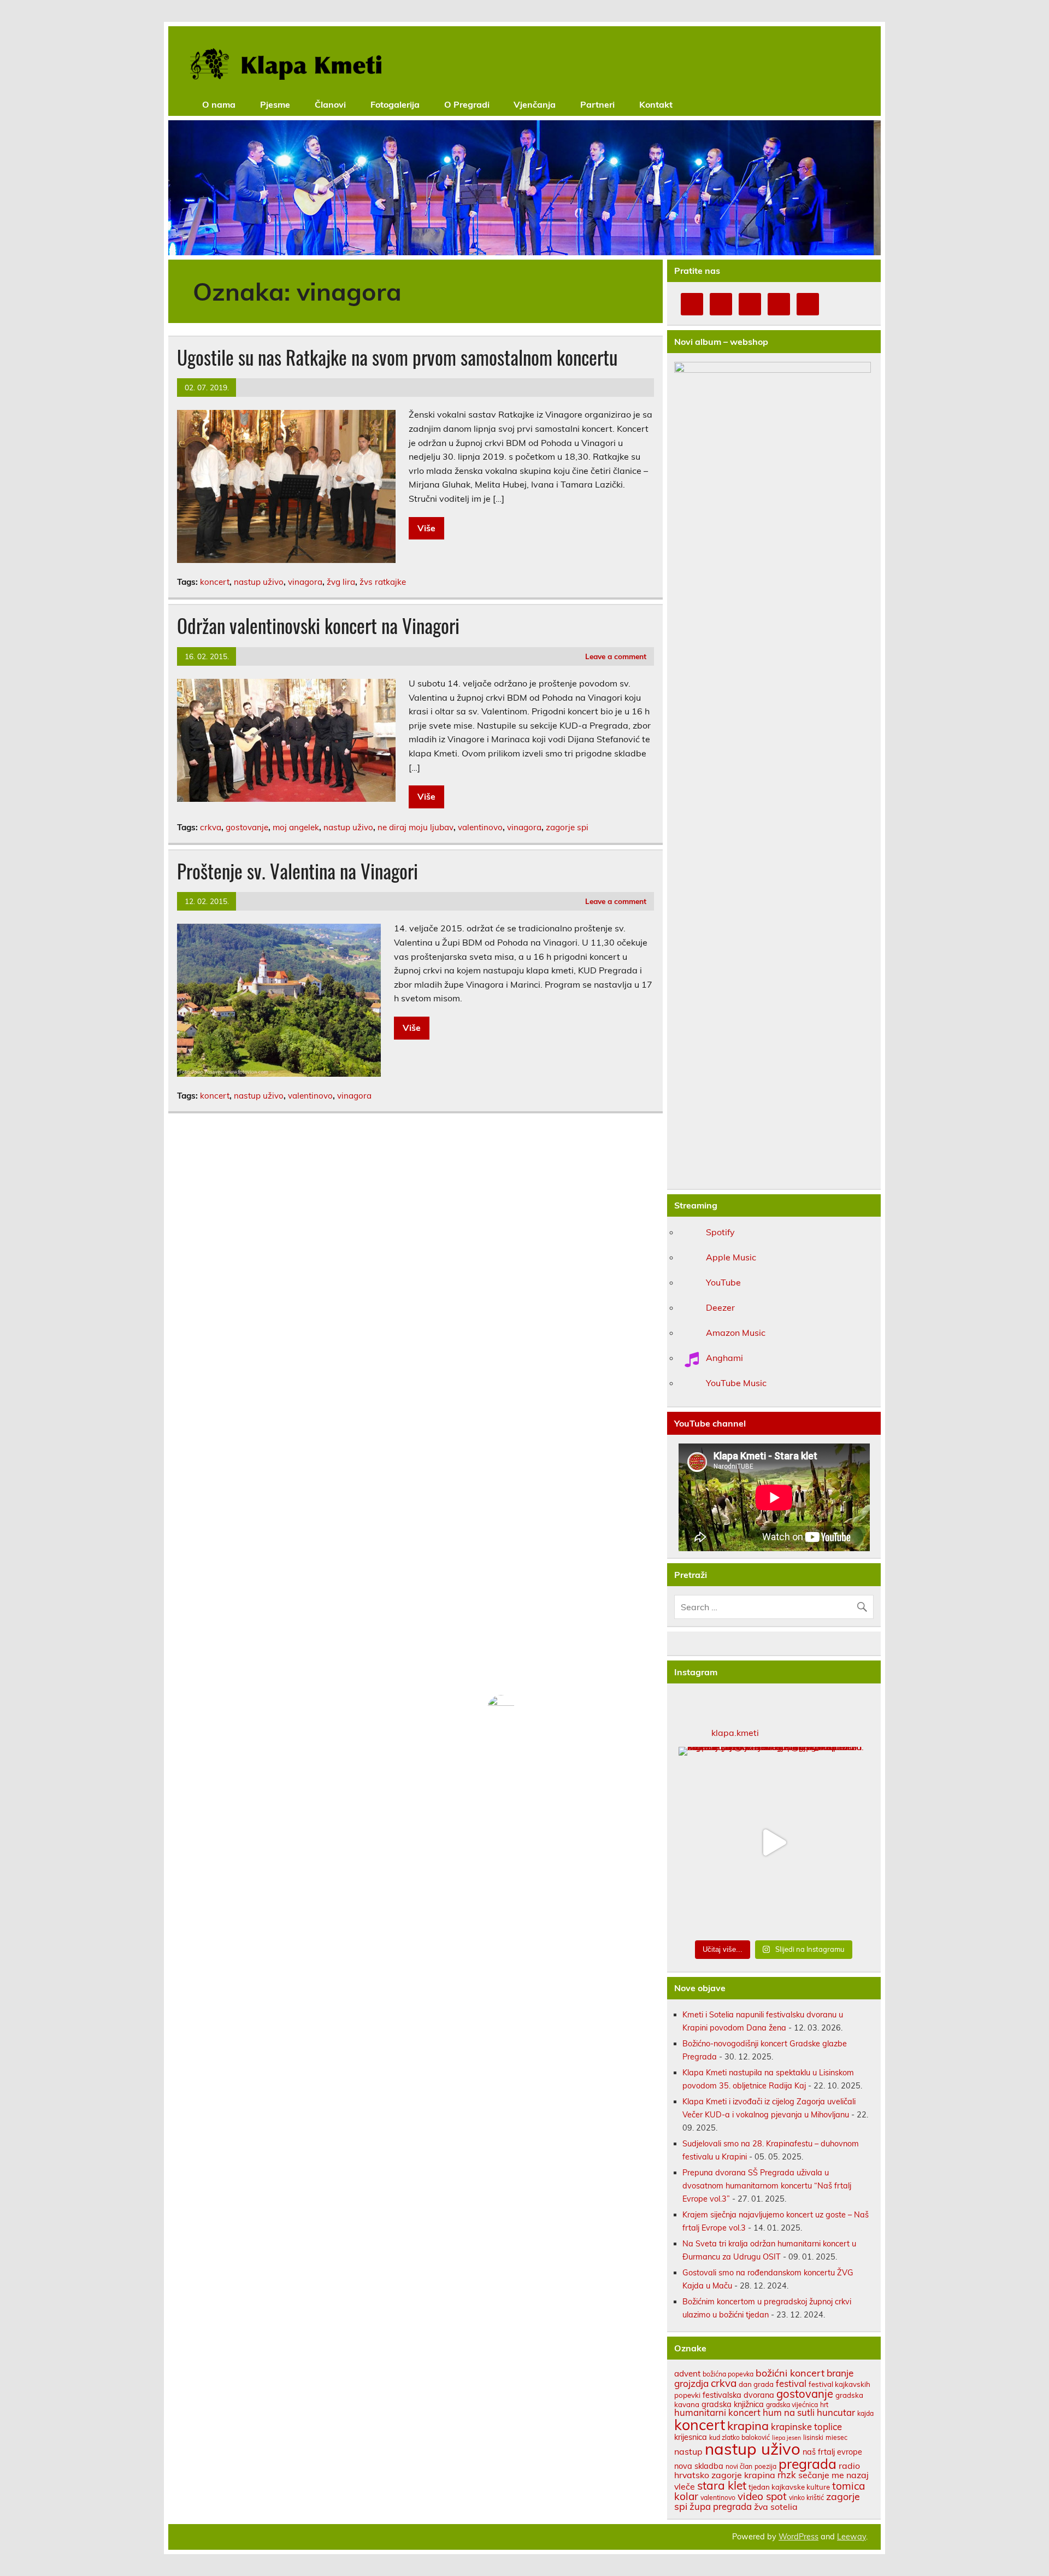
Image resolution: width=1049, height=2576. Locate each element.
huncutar (836, 2412)
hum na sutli (789, 2412)
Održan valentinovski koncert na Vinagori (318, 625)
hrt (824, 2405)
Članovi (330, 104)
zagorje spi (567, 827)
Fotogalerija (395, 104)
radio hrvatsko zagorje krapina (767, 2471)
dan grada (756, 2384)
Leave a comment (616, 656)
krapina (748, 2425)
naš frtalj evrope (832, 2452)
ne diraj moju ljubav (416, 827)
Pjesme (275, 104)
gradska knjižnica (733, 2404)
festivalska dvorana (738, 2395)
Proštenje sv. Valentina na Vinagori (297, 871)
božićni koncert (790, 2373)
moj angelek (296, 827)
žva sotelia (776, 2507)
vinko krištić (806, 2498)
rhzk (787, 2475)
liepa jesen (786, 2438)
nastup (688, 2451)
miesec (836, 2437)
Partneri (597, 104)
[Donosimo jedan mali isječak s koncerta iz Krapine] (774, 1842)
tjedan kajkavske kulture (789, 2487)
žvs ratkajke (383, 582)
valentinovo (480, 827)
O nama (219, 104)
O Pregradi (467, 104)
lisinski (813, 2437)
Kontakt (656, 104)
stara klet (722, 2485)
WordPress (798, 2537)
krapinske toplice (806, 2427)
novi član (739, 2466)
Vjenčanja (535, 104)
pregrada (808, 2464)
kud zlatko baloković (739, 2437)
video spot (762, 2496)
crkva (211, 827)
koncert (215, 582)
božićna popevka (728, 2374)
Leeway (851, 2537)
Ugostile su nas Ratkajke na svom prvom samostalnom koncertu (397, 357)
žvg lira (341, 582)
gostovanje (247, 827)
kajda (865, 2413)
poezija (765, 2466)
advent (687, 2373)
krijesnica (691, 2437)
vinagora (305, 582)
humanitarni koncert (717, 2412)
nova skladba (699, 2466)
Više (426, 528)
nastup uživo (259, 582)
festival (791, 2383)
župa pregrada (721, 2506)
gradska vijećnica (792, 2405)
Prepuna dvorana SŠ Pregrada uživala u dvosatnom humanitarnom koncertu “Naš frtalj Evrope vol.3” (767, 2186)
